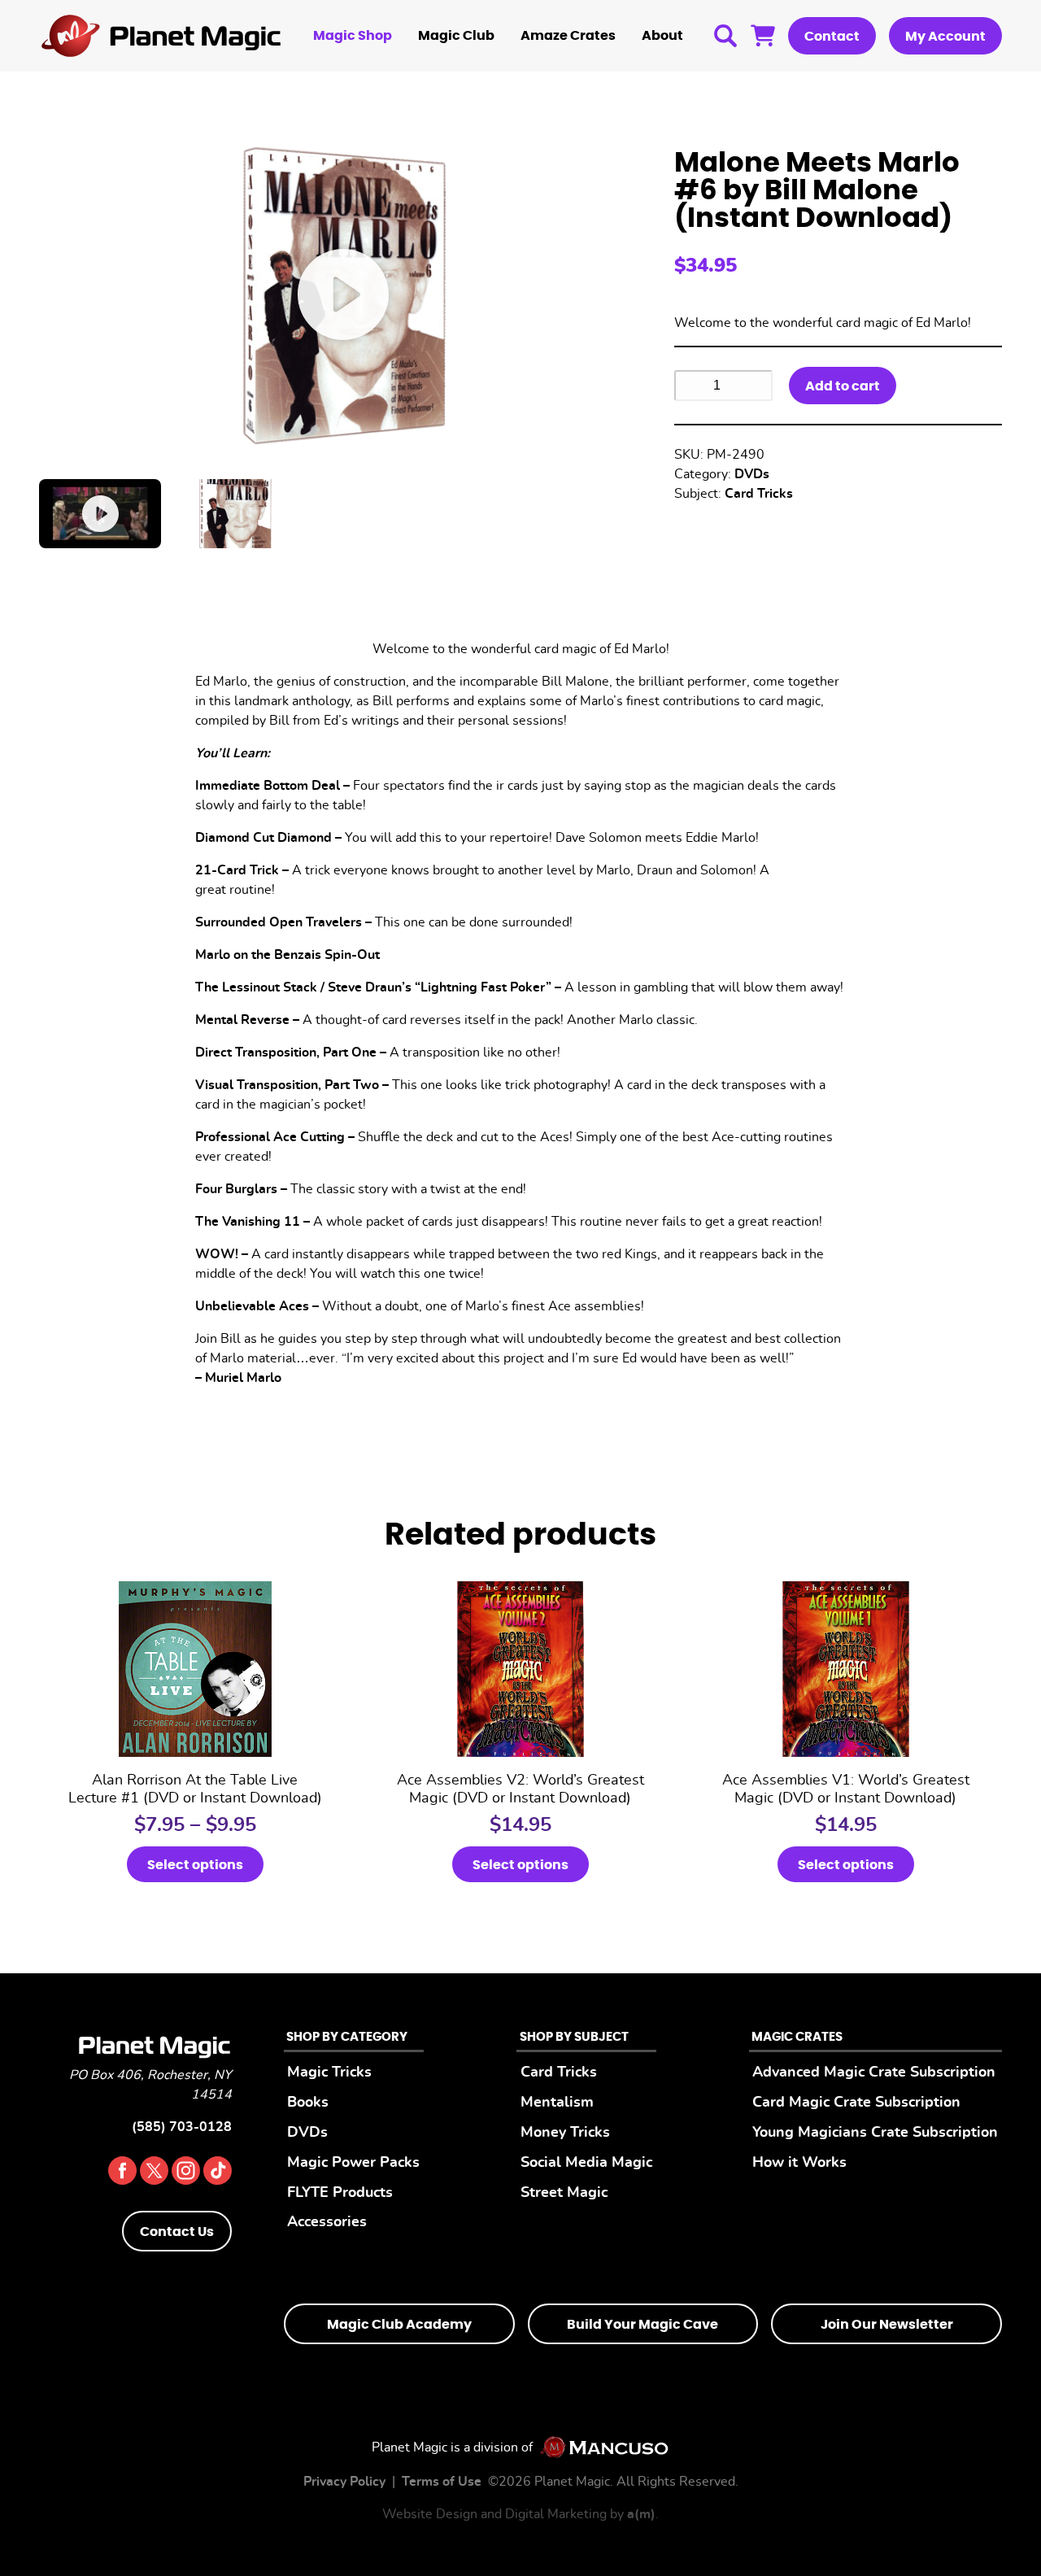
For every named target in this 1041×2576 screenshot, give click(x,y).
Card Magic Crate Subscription (856, 2102)
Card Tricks (759, 494)
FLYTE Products (340, 2192)
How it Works (799, 2162)
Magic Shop (353, 36)
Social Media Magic (586, 2162)
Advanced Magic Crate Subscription (874, 2072)
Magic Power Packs (353, 2162)
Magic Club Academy (399, 2325)
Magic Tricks (329, 2072)
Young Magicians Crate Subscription (875, 2132)
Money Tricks (565, 2132)
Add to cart (843, 386)
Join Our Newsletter (887, 2325)
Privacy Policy (344, 2482)
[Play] (100, 513)
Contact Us (177, 2232)
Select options (195, 1865)
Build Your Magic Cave (642, 2325)
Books (308, 2102)
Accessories (327, 2222)
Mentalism (557, 2102)
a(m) (641, 2514)
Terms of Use (442, 2482)
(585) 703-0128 (182, 2127)
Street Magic (564, 2192)
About (662, 36)
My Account (945, 37)
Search (725, 36)
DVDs (752, 474)
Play (344, 295)
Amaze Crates (568, 36)
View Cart (763, 36)
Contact (832, 37)
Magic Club (456, 36)
